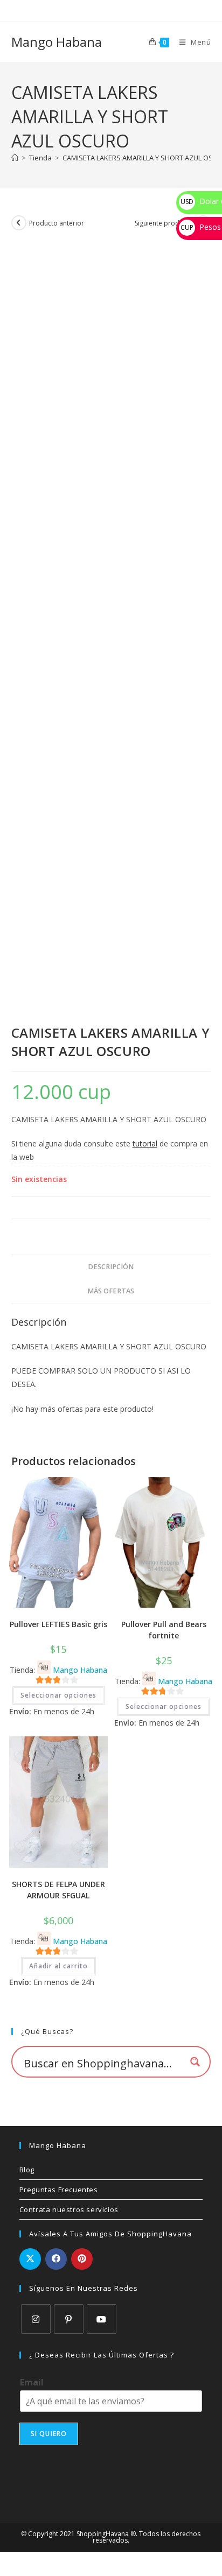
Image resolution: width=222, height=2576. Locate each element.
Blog (27, 2170)
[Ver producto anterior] (19, 223)
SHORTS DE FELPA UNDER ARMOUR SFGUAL (58, 1890)
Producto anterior (57, 223)
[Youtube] (102, 2319)
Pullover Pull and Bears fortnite (164, 1630)
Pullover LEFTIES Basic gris (58, 1624)
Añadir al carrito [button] (58, 1966)
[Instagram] (36, 2319)
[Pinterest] (69, 2319)
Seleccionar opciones (58, 1695)
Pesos (201, 227)
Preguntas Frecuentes (59, 2190)
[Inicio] (15, 158)
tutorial (145, 1143)
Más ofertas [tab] (111, 1291)
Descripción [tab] (111, 1267)
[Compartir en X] (30, 2259)
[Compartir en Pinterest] (82, 2259)
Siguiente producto (164, 223)
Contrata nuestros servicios (69, 2209)
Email (32, 2383)
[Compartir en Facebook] (56, 2259)
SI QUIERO (49, 2434)
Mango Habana (57, 42)
